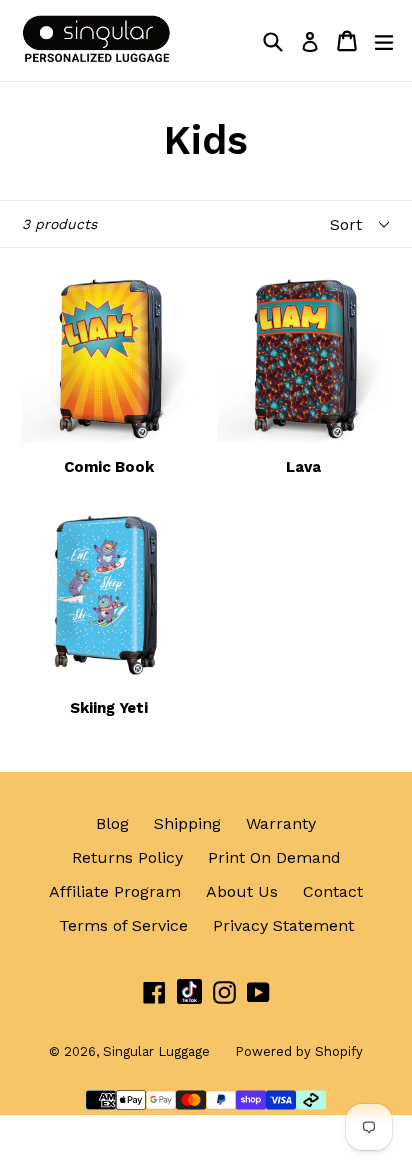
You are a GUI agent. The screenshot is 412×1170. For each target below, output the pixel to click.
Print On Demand (274, 857)
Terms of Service (123, 925)
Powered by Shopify (299, 1051)
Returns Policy (127, 857)
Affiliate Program (115, 891)
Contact (333, 891)
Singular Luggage (156, 1051)
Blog (112, 823)
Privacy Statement (283, 925)
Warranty (281, 823)
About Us (242, 891)
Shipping (187, 823)
